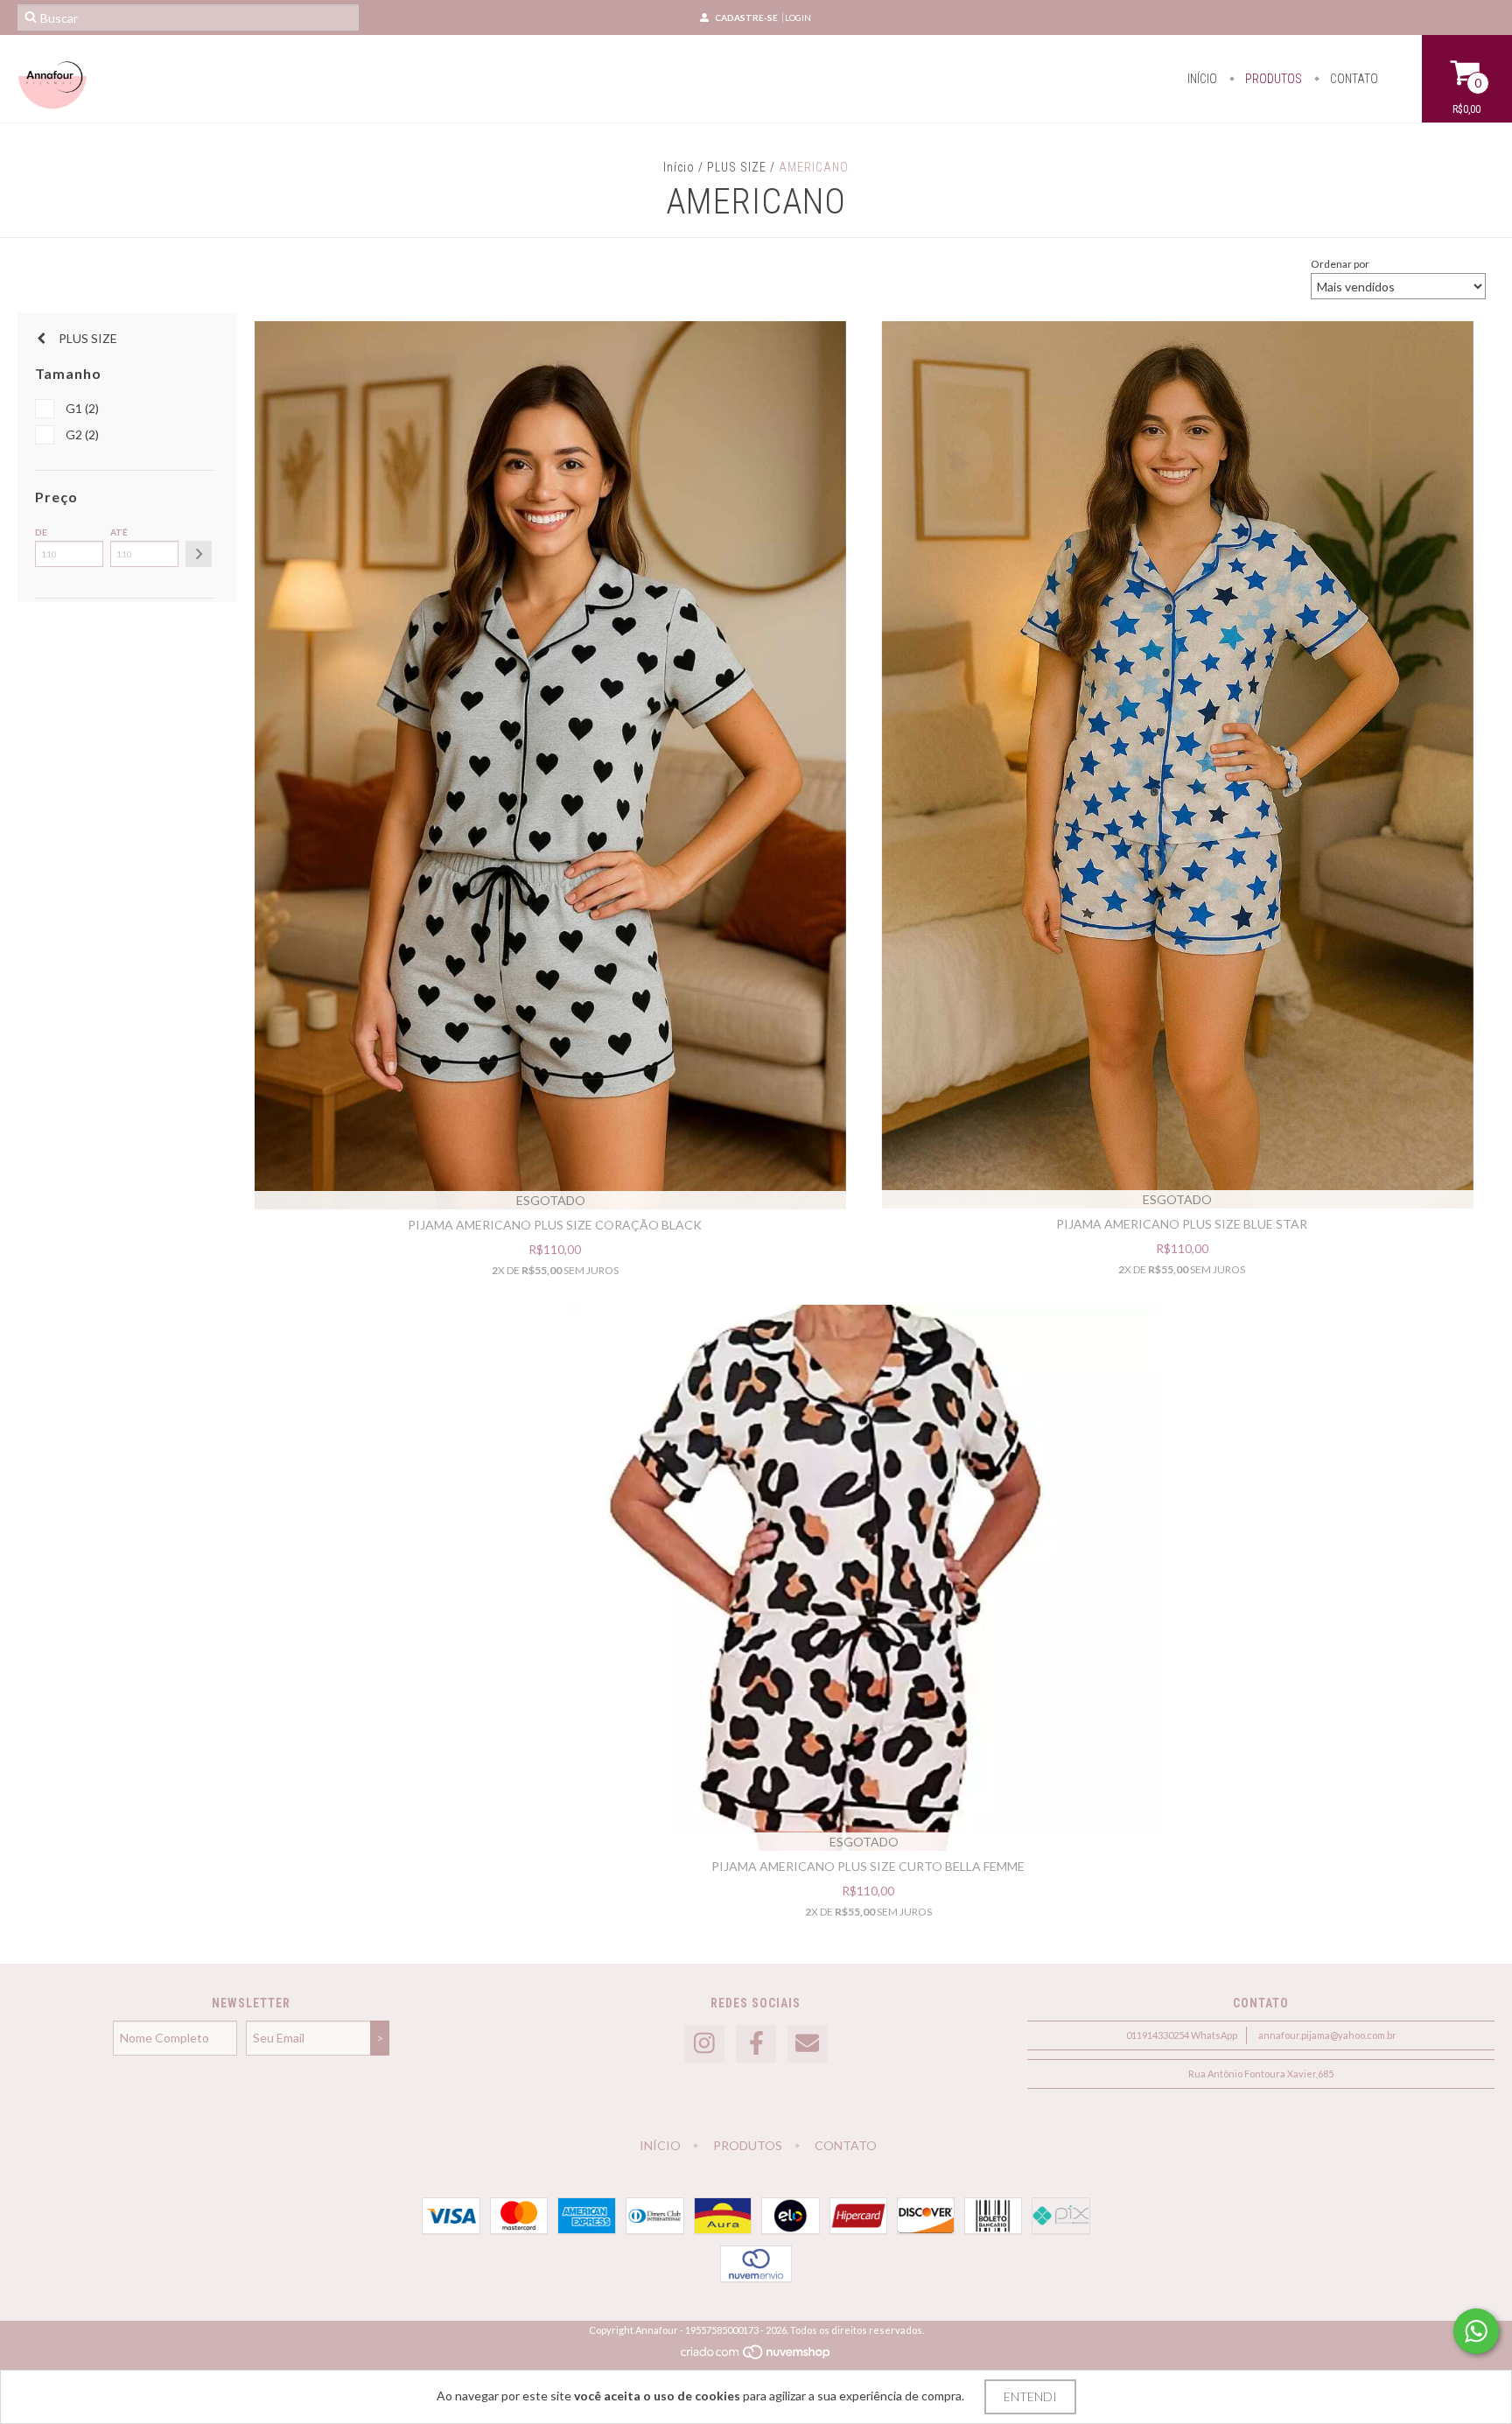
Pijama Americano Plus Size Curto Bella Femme (868, 1866)
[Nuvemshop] (756, 2356)
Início (1202, 79)
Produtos (1272, 79)
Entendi (1030, 2396)
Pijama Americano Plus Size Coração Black (555, 1225)
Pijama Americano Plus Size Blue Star (1182, 1224)
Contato (1353, 79)
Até (119, 532)
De (41, 532)
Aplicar (199, 554)
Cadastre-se (746, 18)
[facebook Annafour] (756, 2044)
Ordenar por (1340, 264)
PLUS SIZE (737, 167)
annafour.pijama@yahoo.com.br (1327, 2035)
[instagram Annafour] (704, 2044)
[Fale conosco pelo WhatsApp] (1476, 2331)
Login (798, 18)
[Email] (808, 2044)
